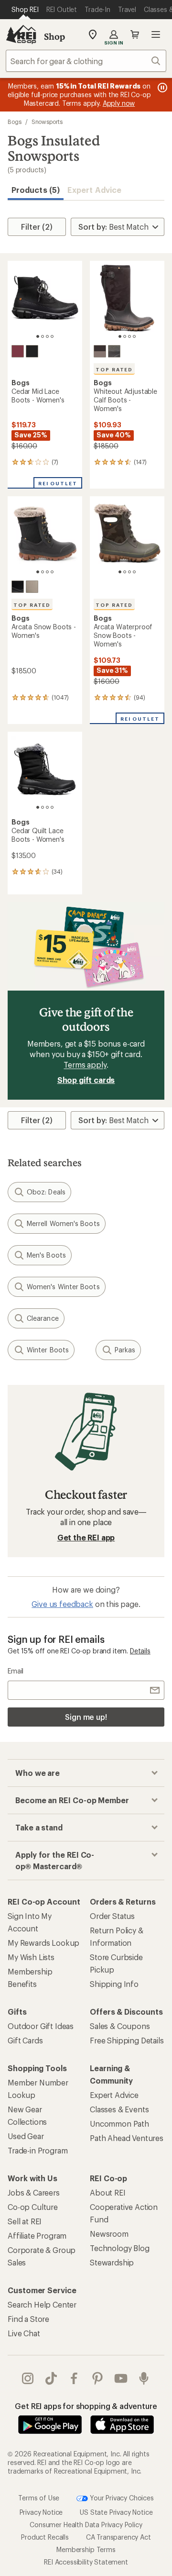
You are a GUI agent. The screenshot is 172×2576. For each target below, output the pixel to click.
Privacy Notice (41, 2512)
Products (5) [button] (36, 190)
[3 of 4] (47, 336)
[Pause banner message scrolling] (161, 88)
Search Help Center (42, 2304)
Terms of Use (39, 2498)
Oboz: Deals (46, 1192)
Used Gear (26, 2136)
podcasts (144, 2378)
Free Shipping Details (127, 2040)
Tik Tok (51, 2378)
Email (16, 1671)
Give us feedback (62, 1604)
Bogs (15, 122)
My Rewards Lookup (43, 1943)
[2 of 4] (43, 336)
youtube (121, 2378)
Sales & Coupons (120, 2026)
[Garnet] (18, 351)
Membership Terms (86, 2549)
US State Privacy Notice (116, 2512)
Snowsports (47, 122)
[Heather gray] (114, 351)
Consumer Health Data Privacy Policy (86, 2525)
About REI (108, 2192)
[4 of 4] (52, 336)
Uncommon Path (119, 2124)
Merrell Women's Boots (63, 1223)
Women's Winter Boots (63, 1287)
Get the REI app (86, 1537)
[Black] (32, 351)
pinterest (98, 2378)
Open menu (156, 34)
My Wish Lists (31, 1957)
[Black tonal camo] (100, 351)
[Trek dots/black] (18, 587)
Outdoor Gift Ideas (41, 2026)
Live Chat (24, 2333)
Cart (135, 34)
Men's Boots (46, 1255)
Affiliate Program (37, 2236)
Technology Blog (120, 2248)
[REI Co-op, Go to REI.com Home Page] (21, 34)
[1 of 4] (38, 336)
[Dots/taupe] (32, 587)
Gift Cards (25, 2040)
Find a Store (28, 2319)
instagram (28, 2378)
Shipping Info (114, 1984)
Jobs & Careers (34, 2192)
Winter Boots (48, 1350)
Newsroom (109, 2234)
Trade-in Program (38, 2150)
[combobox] (86, 61)
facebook (74, 2378)
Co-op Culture (33, 2207)
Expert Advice (94, 190)
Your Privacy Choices (121, 2498)
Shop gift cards (86, 1080)
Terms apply (85, 1065)
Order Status (112, 1916)
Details (140, 1651)
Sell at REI (25, 2221)
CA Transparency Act (118, 2537)
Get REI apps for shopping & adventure (86, 2406)
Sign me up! (86, 1717)
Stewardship (112, 2262)
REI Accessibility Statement (86, 2562)
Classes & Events (119, 2109)
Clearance (43, 1318)
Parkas (125, 1350)
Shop (54, 36)
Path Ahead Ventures (127, 2138)
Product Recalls (45, 2537)
